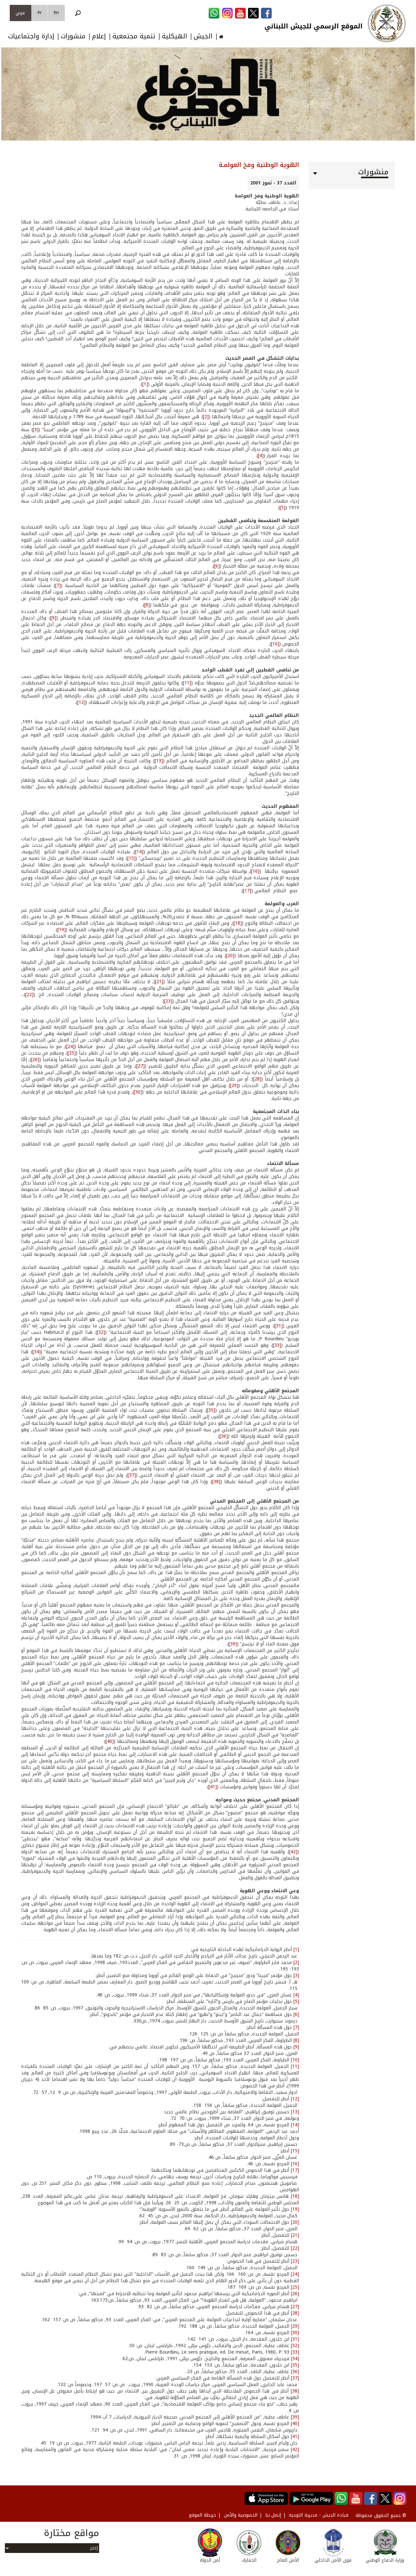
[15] (131, 858)
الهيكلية (175, 36)
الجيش (203, 36)
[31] (279, 1326)
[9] (53, 618)
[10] (275, 644)
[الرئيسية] (387, 23)
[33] (277, 1345)
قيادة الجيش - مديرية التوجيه (319, 2515)
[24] (70, 1047)
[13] (159, 761)
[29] (234, 1086)
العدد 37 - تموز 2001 (273, 183)
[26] (35, 1060)
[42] (293, 1852)
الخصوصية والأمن (241, 2515)
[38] (216, 1482)
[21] (159, 982)
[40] (110, 1741)
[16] (255, 871)
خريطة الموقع (202, 2515)
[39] (233, 1644)
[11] (187, 683)
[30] (138, 1092)
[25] (72, 1053)
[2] (206, 417)
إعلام (99, 36)
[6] (217, 566)
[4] (261, 456)
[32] (101, 1332)
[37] (132, 1475)
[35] (211, 1410)
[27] (141, 1066)
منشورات (73, 36)
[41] (213, 1787)
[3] (36, 430)
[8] (147, 605)
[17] (247, 891)
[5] (283, 508)
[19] (62, 930)
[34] (37, 1352)
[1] (145, 384)
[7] (58, 586)
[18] (238, 923)
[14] (139, 852)
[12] (81, 702)
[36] (224, 1436)
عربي (20, 13)
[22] (29, 995)
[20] (230, 956)
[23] (168, 1001)
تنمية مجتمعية (134, 36)
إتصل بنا (273, 2515)
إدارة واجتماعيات (31, 36)
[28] (257, 1079)
